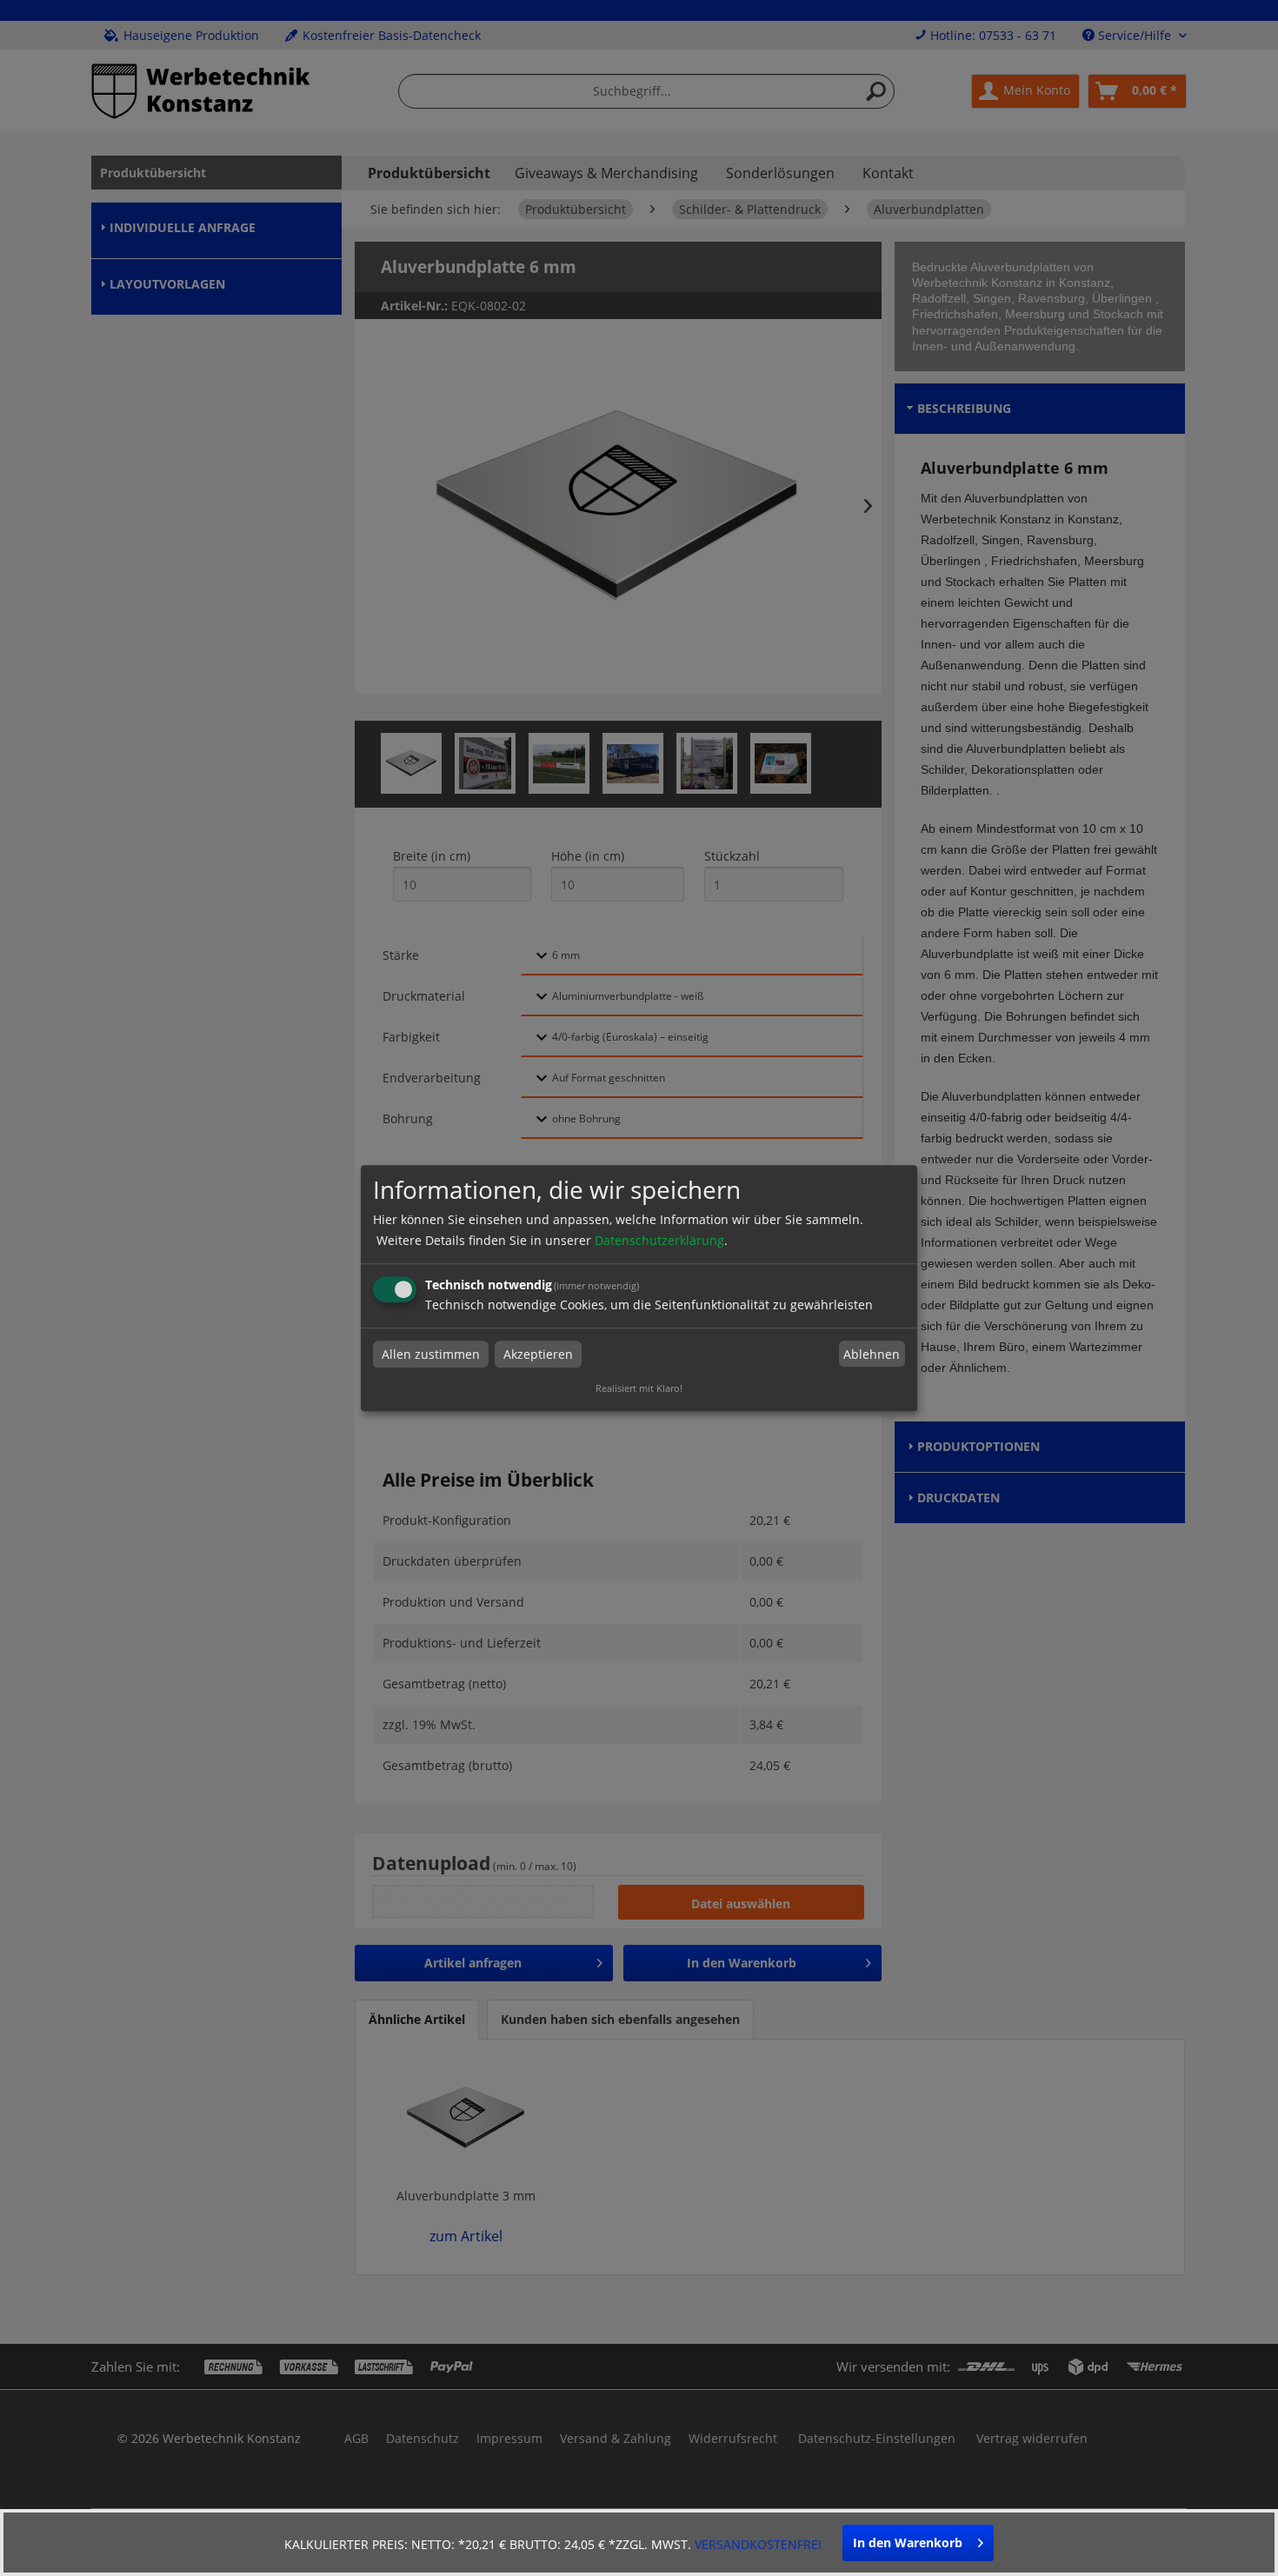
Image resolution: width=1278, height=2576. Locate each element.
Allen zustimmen (431, 1354)
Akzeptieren (538, 1354)
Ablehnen (872, 1354)
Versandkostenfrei (758, 2544)
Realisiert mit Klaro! (639, 1388)
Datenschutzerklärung (659, 1240)
